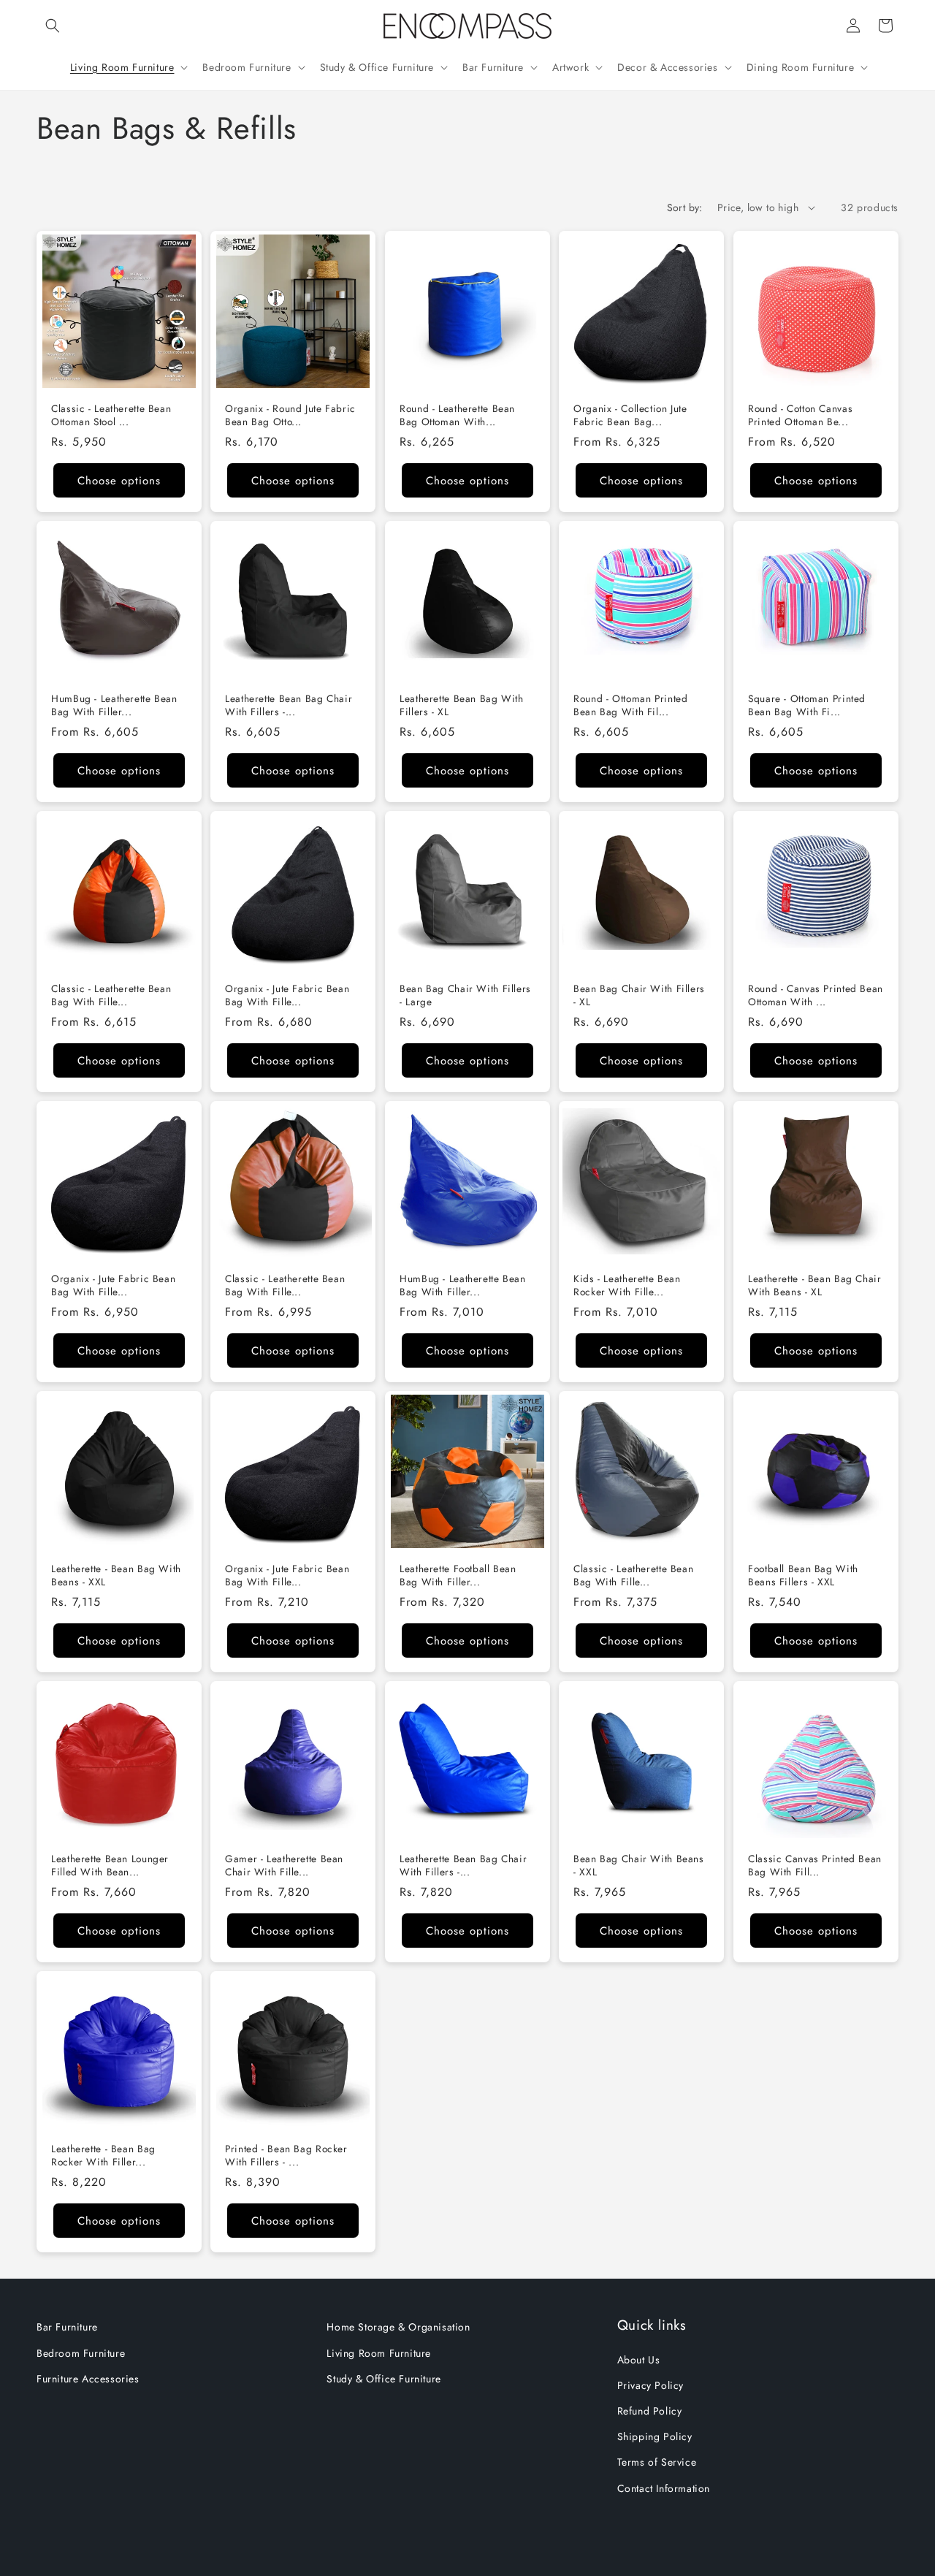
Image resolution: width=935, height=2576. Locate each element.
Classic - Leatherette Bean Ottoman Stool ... (111, 415)
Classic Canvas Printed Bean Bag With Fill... (815, 1866)
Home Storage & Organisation (398, 2327)
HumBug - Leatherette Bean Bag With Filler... (114, 705)
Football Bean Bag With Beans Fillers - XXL (803, 1575)
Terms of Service (657, 2462)
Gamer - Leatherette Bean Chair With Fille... (284, 1866)
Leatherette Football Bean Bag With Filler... (458, 1575)
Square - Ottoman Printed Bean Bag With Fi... (807, 705)
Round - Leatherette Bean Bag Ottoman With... (457, 415)
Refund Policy (650, 2411)
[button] (53, 26)
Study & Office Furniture (383, 2379)
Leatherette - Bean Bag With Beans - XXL (116, 1575)
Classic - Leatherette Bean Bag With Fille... (111, 995)
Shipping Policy (655, 2436)
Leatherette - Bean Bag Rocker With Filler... (103, 2156)
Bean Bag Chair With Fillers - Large (465, 995)
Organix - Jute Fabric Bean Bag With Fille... (287, 995)
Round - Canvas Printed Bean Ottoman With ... (816, 995)
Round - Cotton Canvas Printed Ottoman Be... (800, 415)
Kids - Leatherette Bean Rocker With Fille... (627, 1285)
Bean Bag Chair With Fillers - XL (639, 995)
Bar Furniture (67, 2327)
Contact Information (664, 2488)
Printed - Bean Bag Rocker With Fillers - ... (286, 2156)
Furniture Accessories (88, 2379)
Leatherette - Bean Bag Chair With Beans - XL (815, 1285)
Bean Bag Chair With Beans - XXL (639, 1866)
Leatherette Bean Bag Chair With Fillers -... (289, 705)
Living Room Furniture (379, 2353)
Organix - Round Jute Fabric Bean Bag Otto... (290, 415)
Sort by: (685, 207)
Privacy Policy (650, 2385)
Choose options (119, 480)
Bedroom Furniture (81, 2353)
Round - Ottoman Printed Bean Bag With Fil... (631, 705)
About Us (639, 2360)
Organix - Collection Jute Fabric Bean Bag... (630, 415)
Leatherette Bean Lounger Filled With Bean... (110, 1866)
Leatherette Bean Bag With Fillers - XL (462, 705)
